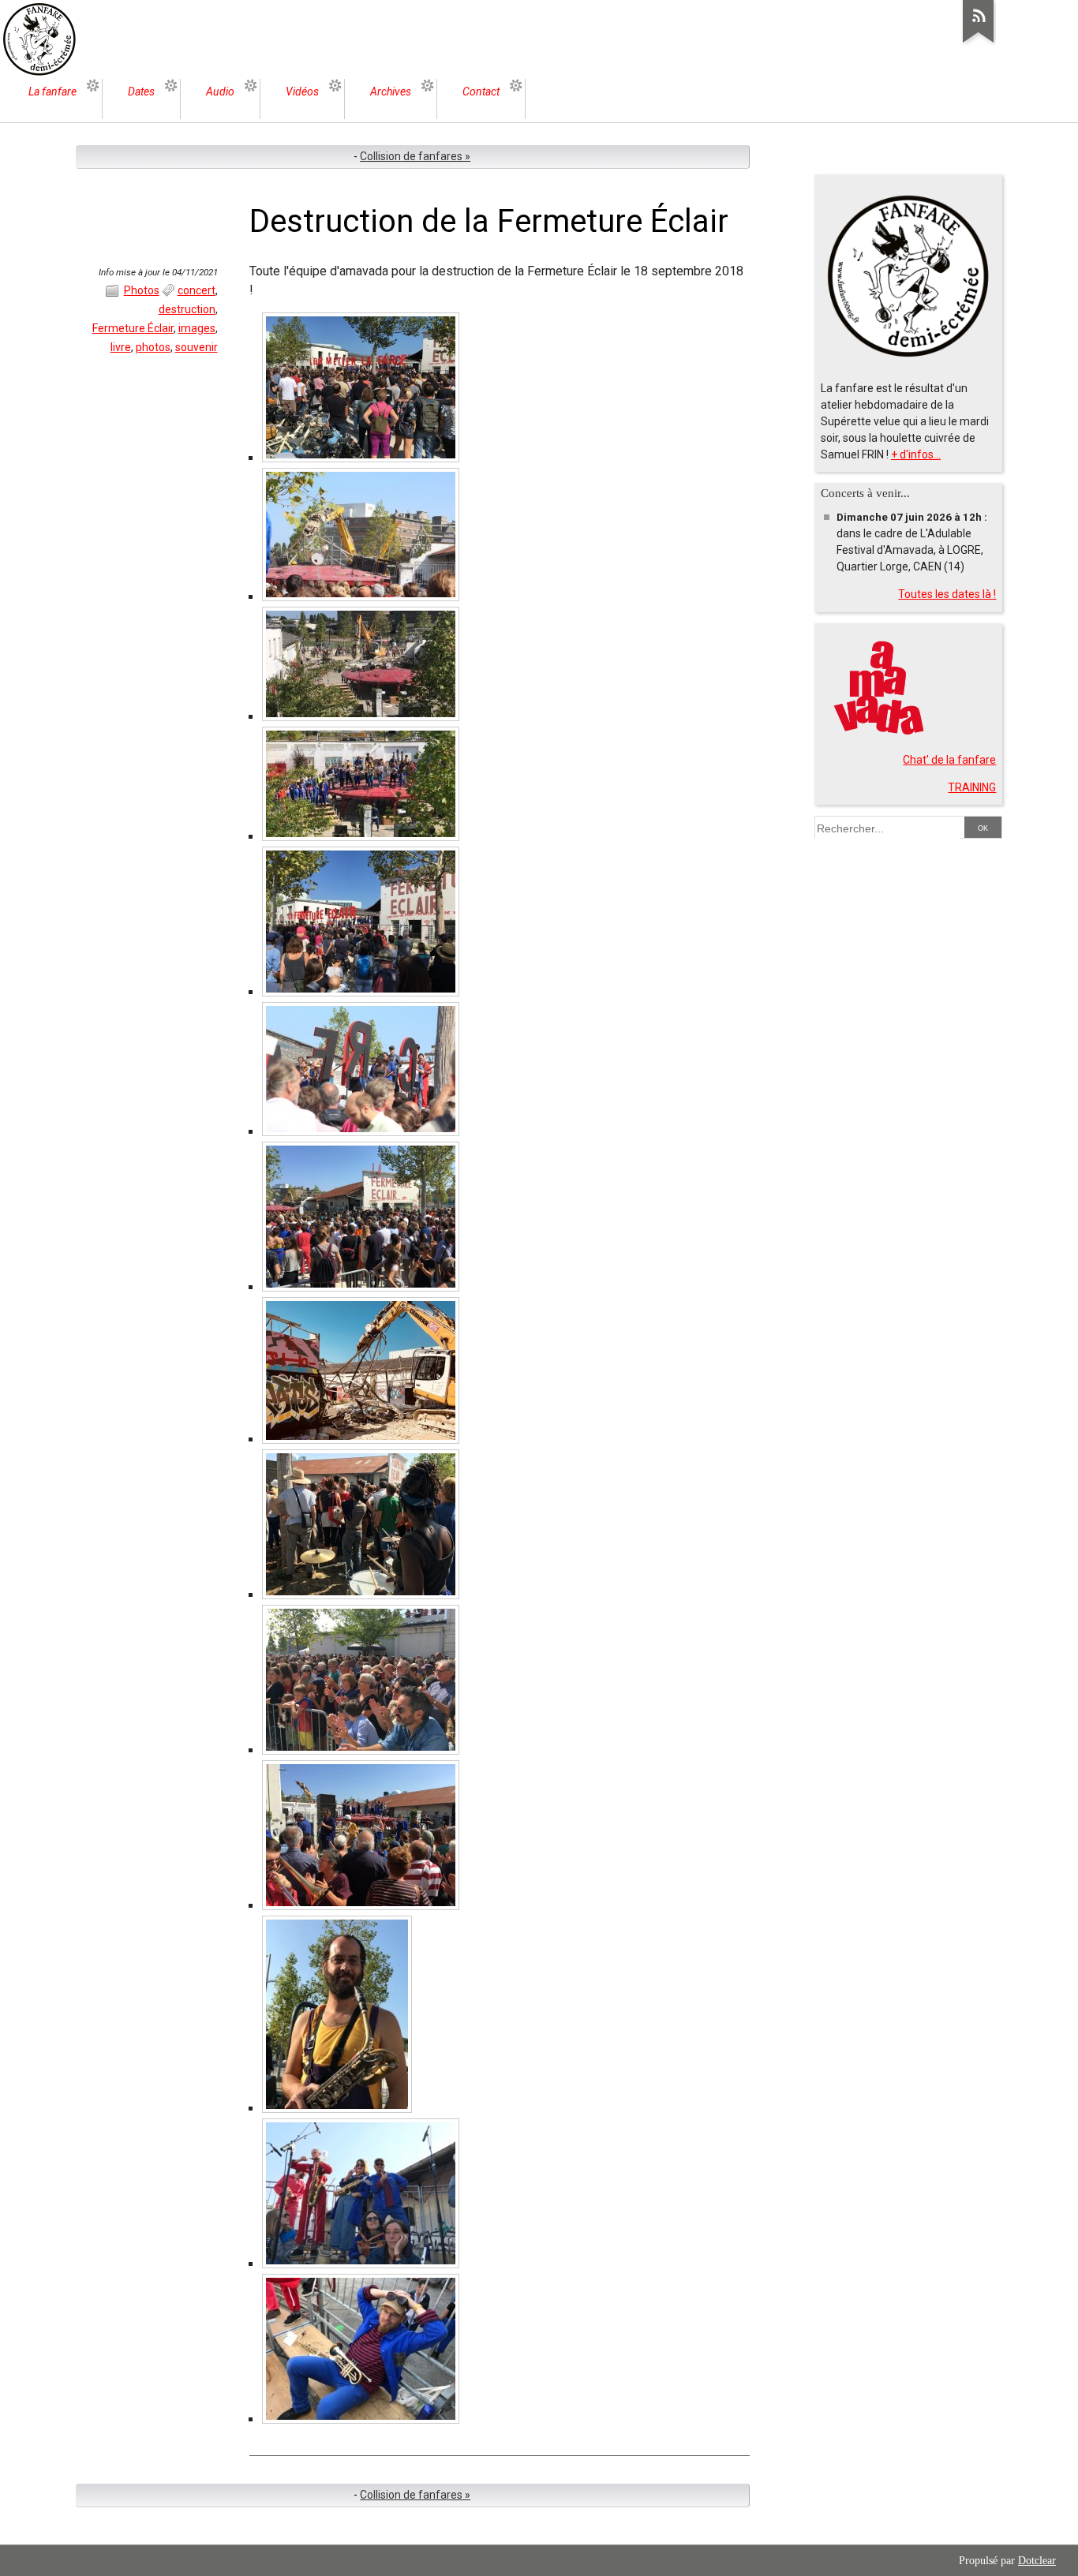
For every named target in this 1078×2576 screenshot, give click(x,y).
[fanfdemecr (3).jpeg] (361, 2419)
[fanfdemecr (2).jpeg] (361, 2264)
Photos (142, 290)
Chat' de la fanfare (949, 760)
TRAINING (972, 787)
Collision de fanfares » (415, 156)
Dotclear (1037, 2561)
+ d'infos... (916, 454)
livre (121, 347)
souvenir (197, 347)
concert (197, 290)
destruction (187, 309)
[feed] (979, 43)
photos (153, 347)
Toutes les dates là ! (947, 594)
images (197, 328)
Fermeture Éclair (133, 328)
